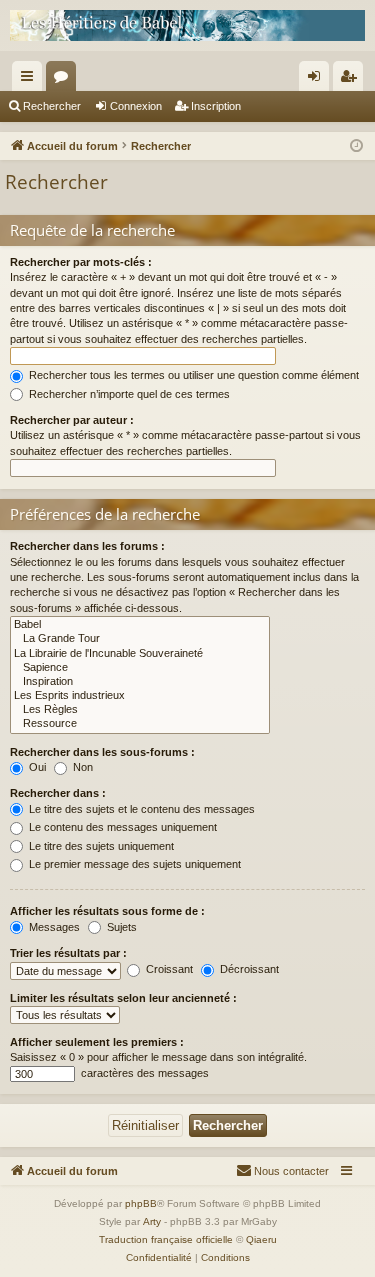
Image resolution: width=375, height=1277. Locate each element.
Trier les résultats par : (68, 953)
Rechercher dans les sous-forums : (102, 752)
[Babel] (140, 625)
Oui (36, 767)
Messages (53, 927)
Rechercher (52, 106)
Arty (152, 1221)
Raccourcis (31, 80)
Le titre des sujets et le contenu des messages (140, 809)
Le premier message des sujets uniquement (133, 864)
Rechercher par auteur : (72, 420)
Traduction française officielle (166, 1239)
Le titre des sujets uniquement (100, 846)
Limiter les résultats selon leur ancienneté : (123, 998)
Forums (65, 80)
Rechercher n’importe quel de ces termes (128, 394)
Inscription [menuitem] (352, 80)
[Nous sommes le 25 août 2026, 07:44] (356, 146)
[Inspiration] (140, 682)
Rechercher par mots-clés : (81, 262)
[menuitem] (282, 1171)
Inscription (216, 106)
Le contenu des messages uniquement (121, 827)
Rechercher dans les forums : (87, 546)
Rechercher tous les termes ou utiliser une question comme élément (192, 375)
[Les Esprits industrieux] (140, 696)
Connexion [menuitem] (318, 80)
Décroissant (248, 969)
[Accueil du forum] (187, 25)
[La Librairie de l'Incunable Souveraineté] (140, 654)
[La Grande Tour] (140, 639)
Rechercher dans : (58, 793)
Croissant (168, 969)
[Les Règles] (140, 710)
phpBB (141, 1203)
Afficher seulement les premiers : (97, 1042)
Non (81, 767)
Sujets (120, 927)
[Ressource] (140, 724)
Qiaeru (261, 1239)
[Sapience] (140, 668)
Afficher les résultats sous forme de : (107, 911)
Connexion (136, 106)
